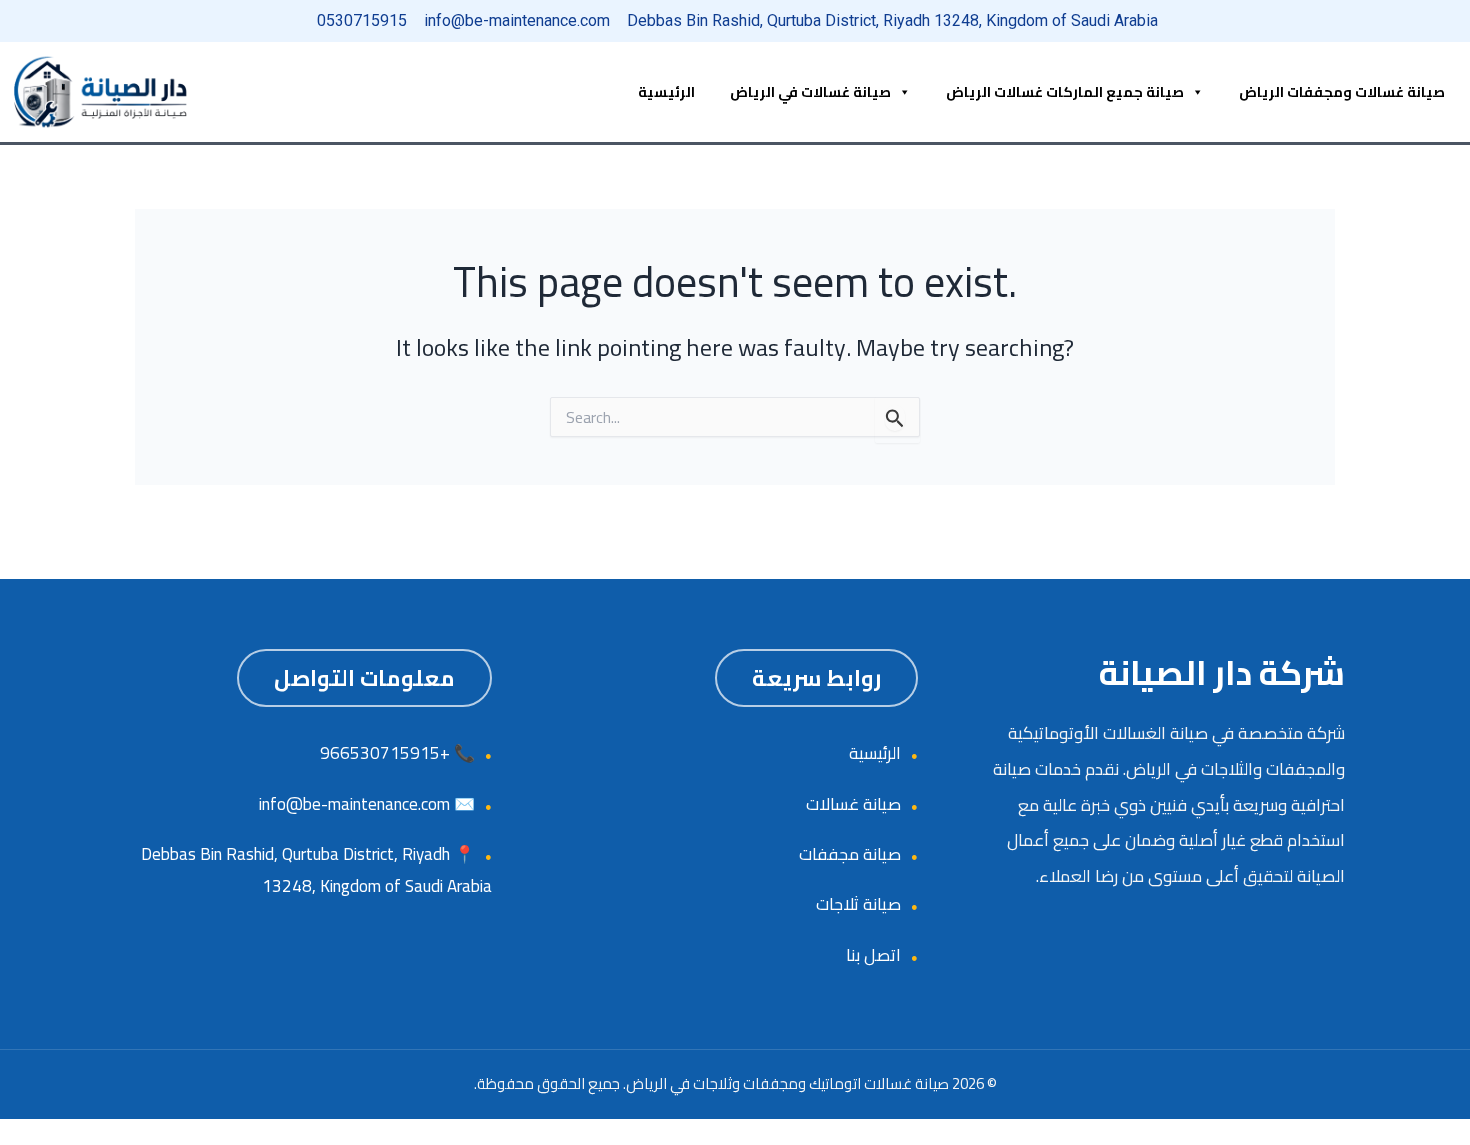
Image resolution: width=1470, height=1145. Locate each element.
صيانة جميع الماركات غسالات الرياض (1065, 92)
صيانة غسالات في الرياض (810, 92)
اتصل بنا (873, 955)
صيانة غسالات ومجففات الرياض (1342, 92)
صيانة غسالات (853, 804)
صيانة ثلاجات (858, 904)
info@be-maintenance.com (354, 804)
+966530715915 (385, 753)
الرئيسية (666, 92)
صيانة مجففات (850, 854)
